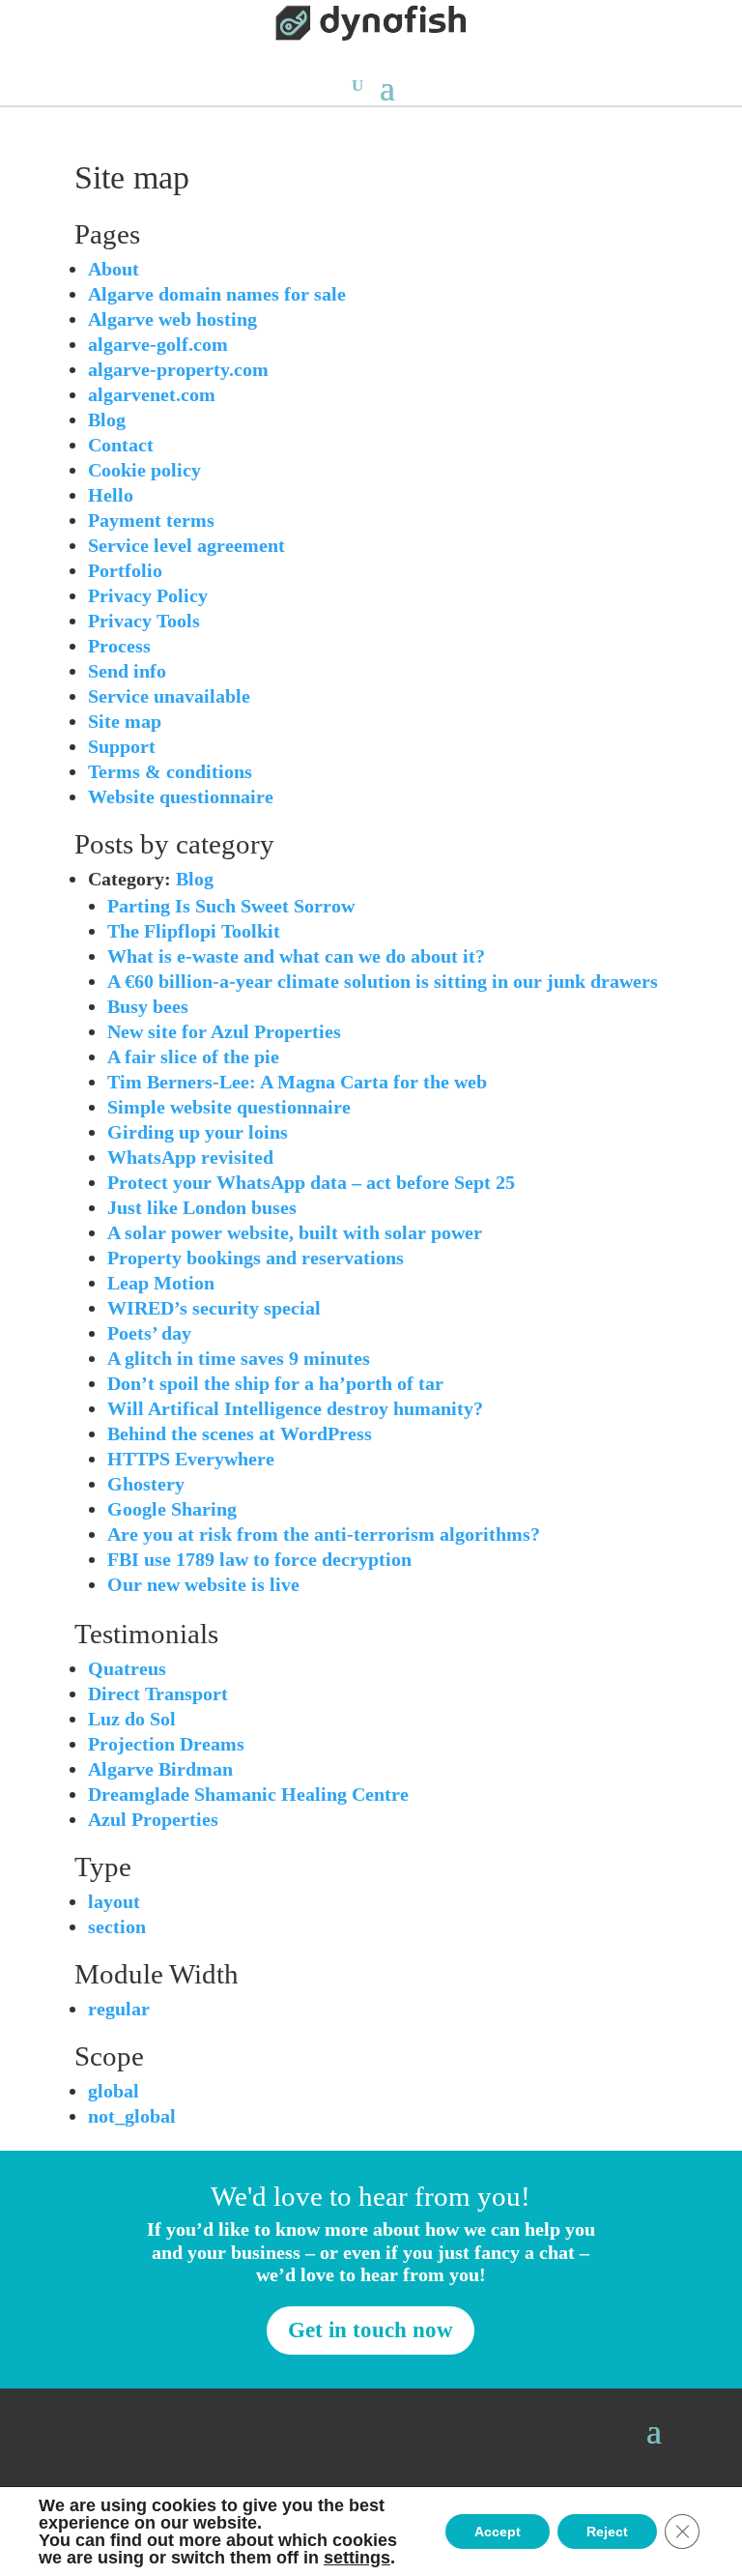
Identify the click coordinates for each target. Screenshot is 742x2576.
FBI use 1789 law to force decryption (259, 1559)
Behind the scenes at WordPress (240, 1433)
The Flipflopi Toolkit (194, 931)
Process (119, 646)
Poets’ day (149, 1333)
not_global (132, 2116)
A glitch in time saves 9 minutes (239, 1358)
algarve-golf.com (158, 344)
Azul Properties (153, 1819)
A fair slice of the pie (193, 1056)
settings (357, 2558)
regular (119, 2009)
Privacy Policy (148, 595)
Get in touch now (371, 2330)
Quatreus (127, 1668)
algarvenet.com (152, 394)
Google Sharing (172, 1509)
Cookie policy (144, 470)
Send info (127, 671)
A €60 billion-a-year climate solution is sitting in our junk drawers (383, 981)
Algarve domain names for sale (217, 294)
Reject (607, 2532)
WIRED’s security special (214, 1308)
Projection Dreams (166, 1744)
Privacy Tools (144, 621)
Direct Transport (158, 1693)
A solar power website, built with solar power (295, 1232)
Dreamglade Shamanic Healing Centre (248, 1794)
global (114, 2091)
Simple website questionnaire (229, 1107)
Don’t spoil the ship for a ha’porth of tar (275, 1383)
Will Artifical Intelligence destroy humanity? (295, 1408)
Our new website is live (203, 1584)
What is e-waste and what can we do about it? (296, 956)
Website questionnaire (181, 796)
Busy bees (148, 1006)
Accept (498, 2532)
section (117, 1926)
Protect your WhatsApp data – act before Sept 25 (311, 1182)
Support (122, 746)
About (114, 269)
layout (114, 1901)
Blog (107, 420)
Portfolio (125, 570)
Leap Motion (161, 1283)
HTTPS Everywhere (191, 1459)
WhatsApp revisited (190, 1157)
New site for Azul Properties (224, 1031)
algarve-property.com (178, 369)
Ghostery (146, 1484)
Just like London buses (202, 1207)
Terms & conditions (170, 771)
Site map (125, 721)
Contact (121, 445)
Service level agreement (186, 545)
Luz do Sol (132, 1719)
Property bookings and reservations (256, 1258)
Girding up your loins (198, 1132)
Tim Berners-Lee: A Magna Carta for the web (297, 1082)
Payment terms (151, 520)
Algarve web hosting (172, 319)
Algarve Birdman (160, 1769)
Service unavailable (169, 696)
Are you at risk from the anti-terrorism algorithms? (324, 1534)
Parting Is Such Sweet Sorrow (231, 906)
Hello (111, 495)
